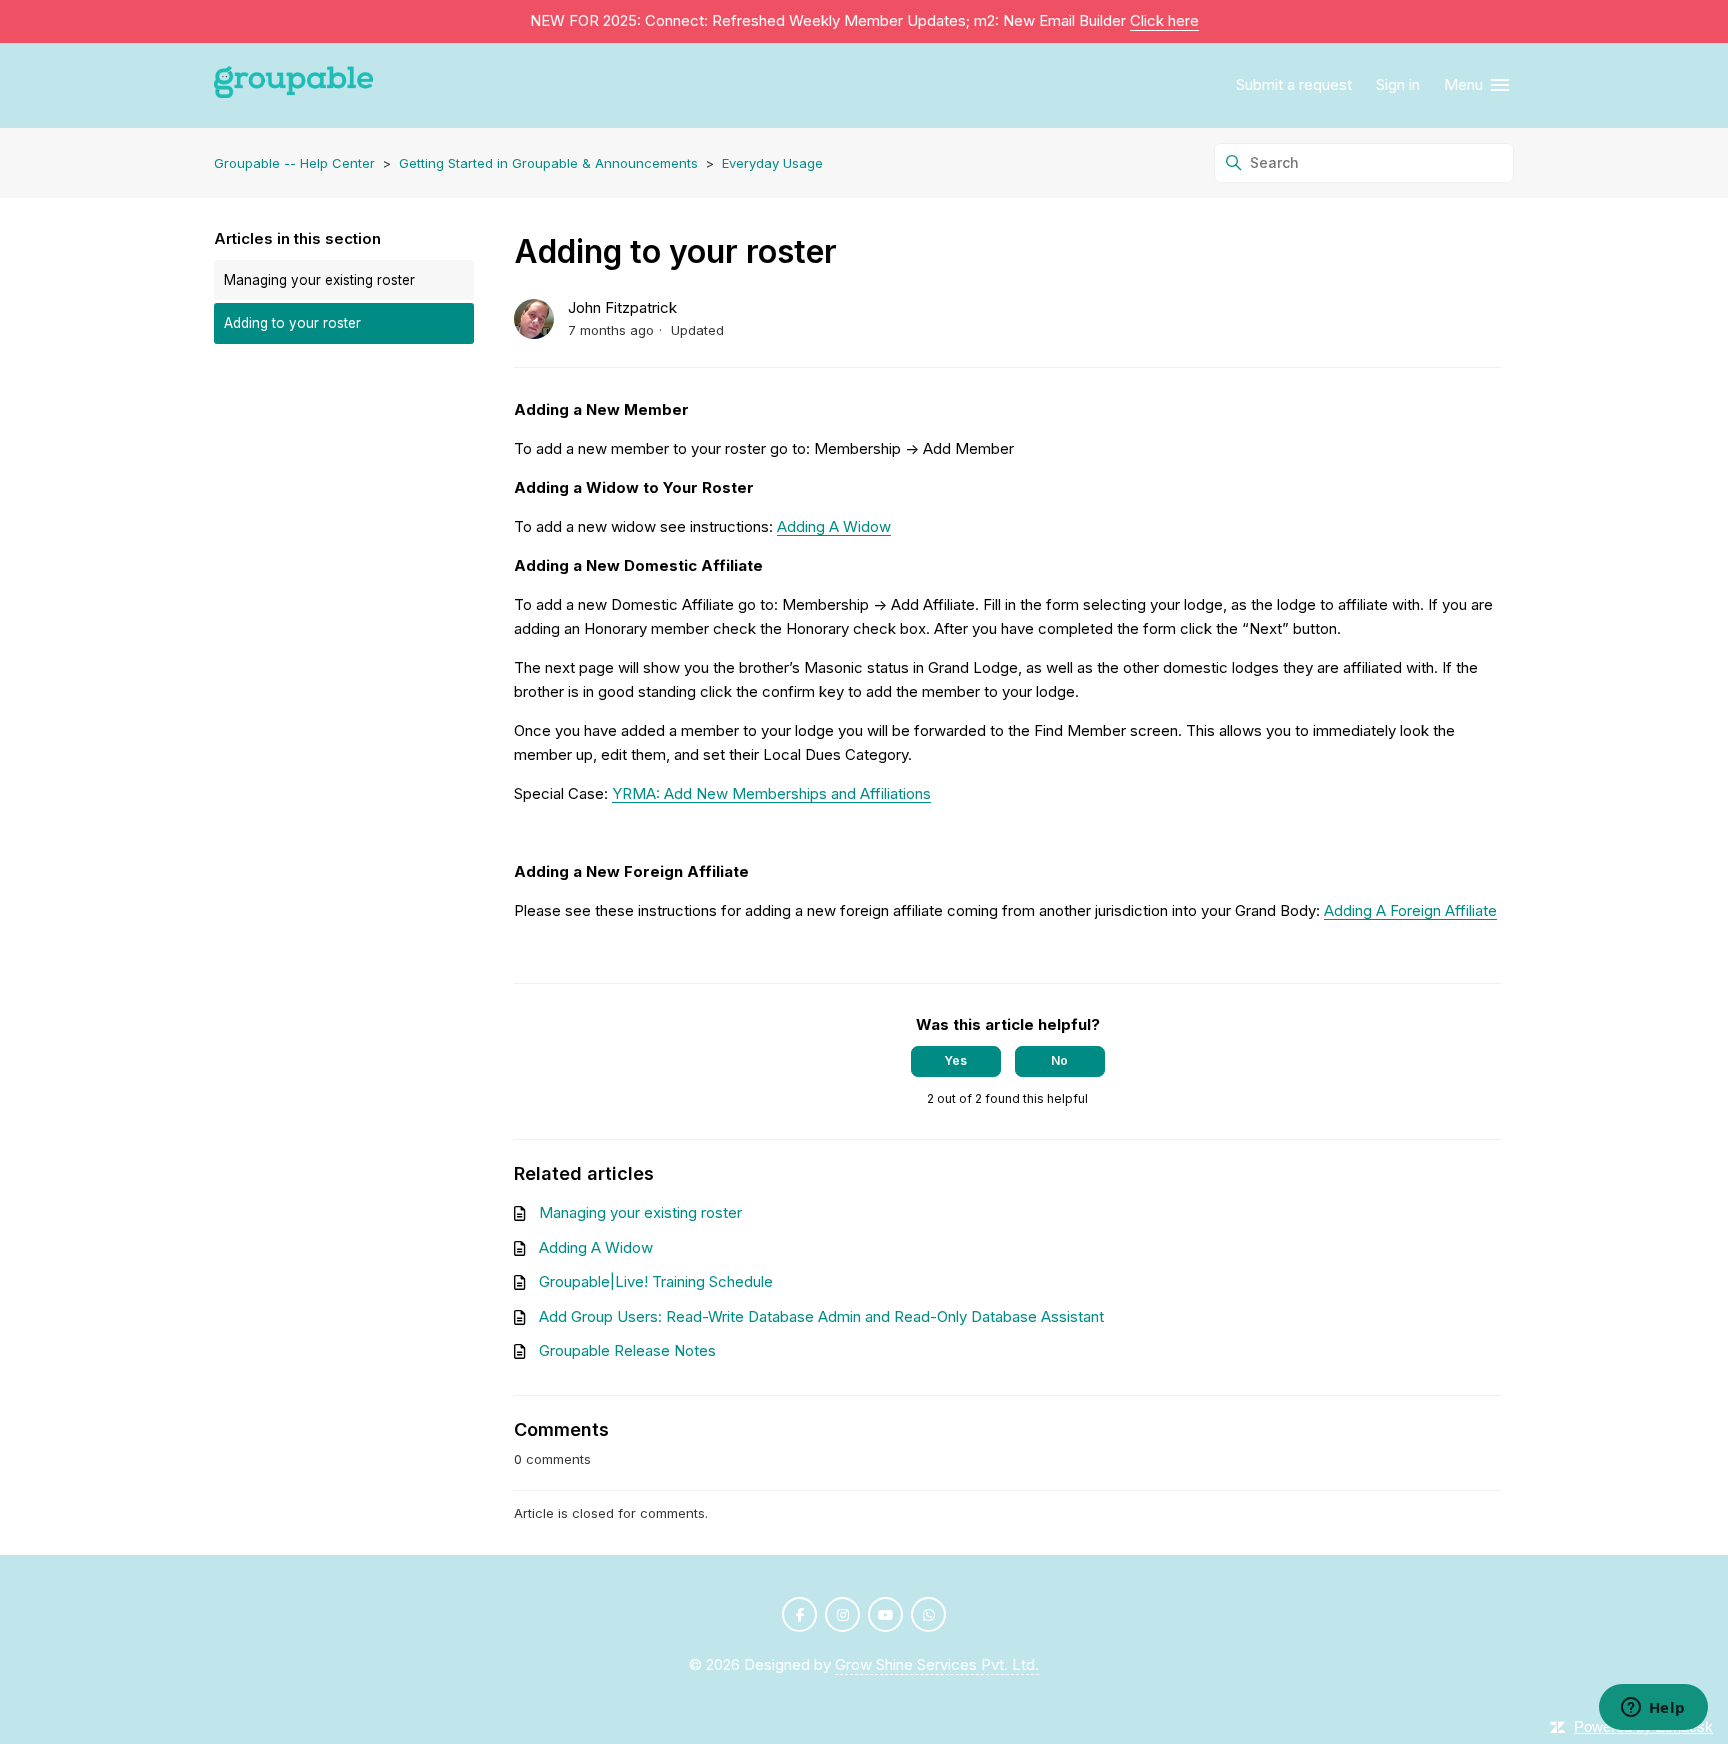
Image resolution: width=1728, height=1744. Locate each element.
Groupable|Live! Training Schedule (656, 1281)
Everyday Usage (772, 163)
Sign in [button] (1398, 84)
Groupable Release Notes (627, 1350)
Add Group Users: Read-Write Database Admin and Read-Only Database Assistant (821, 1316)
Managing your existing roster (319, 280)
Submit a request (1294, 84)
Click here (1164, 20)
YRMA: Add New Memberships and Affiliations (771, 793)
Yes (955, 1060)
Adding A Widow (834, 526)
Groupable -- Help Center (294, 163)
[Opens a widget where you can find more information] (1653, 1709)
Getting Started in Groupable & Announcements (548, 163)
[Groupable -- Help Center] (293, 85)
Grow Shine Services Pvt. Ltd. (937, 1664)
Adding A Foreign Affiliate (1410, 910)
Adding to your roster (292, 323)
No (1059, 1060)
